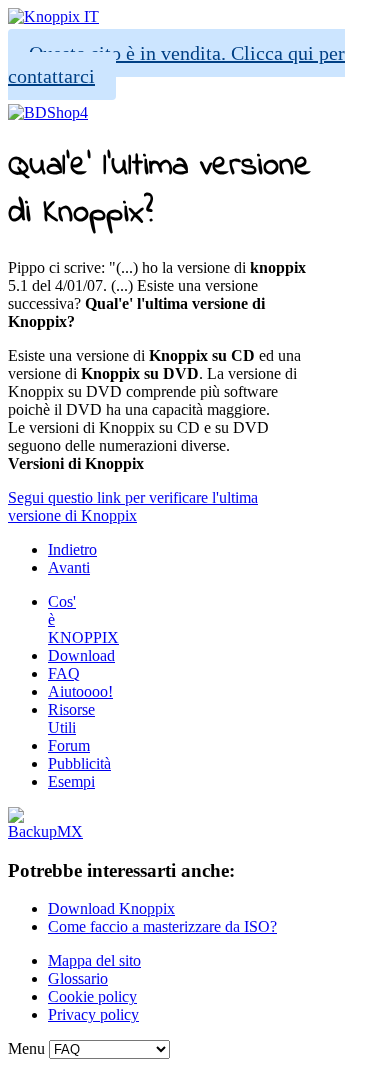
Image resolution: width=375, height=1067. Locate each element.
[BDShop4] (48, 112)
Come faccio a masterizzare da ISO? (162, 926)
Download (81, 655)
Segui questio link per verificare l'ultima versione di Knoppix (133, 506)
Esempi (71, 781)
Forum (69, 745)
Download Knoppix (111, 908)
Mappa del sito (94, 960)
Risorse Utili (71, 718)
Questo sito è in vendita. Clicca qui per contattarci (176, 64)
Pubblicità (79, 763)
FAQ (64, 673)
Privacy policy (93, 1014)
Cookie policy (92, 996)
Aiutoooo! (80, 691)
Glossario (78, 978)
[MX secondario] (45, 831)
